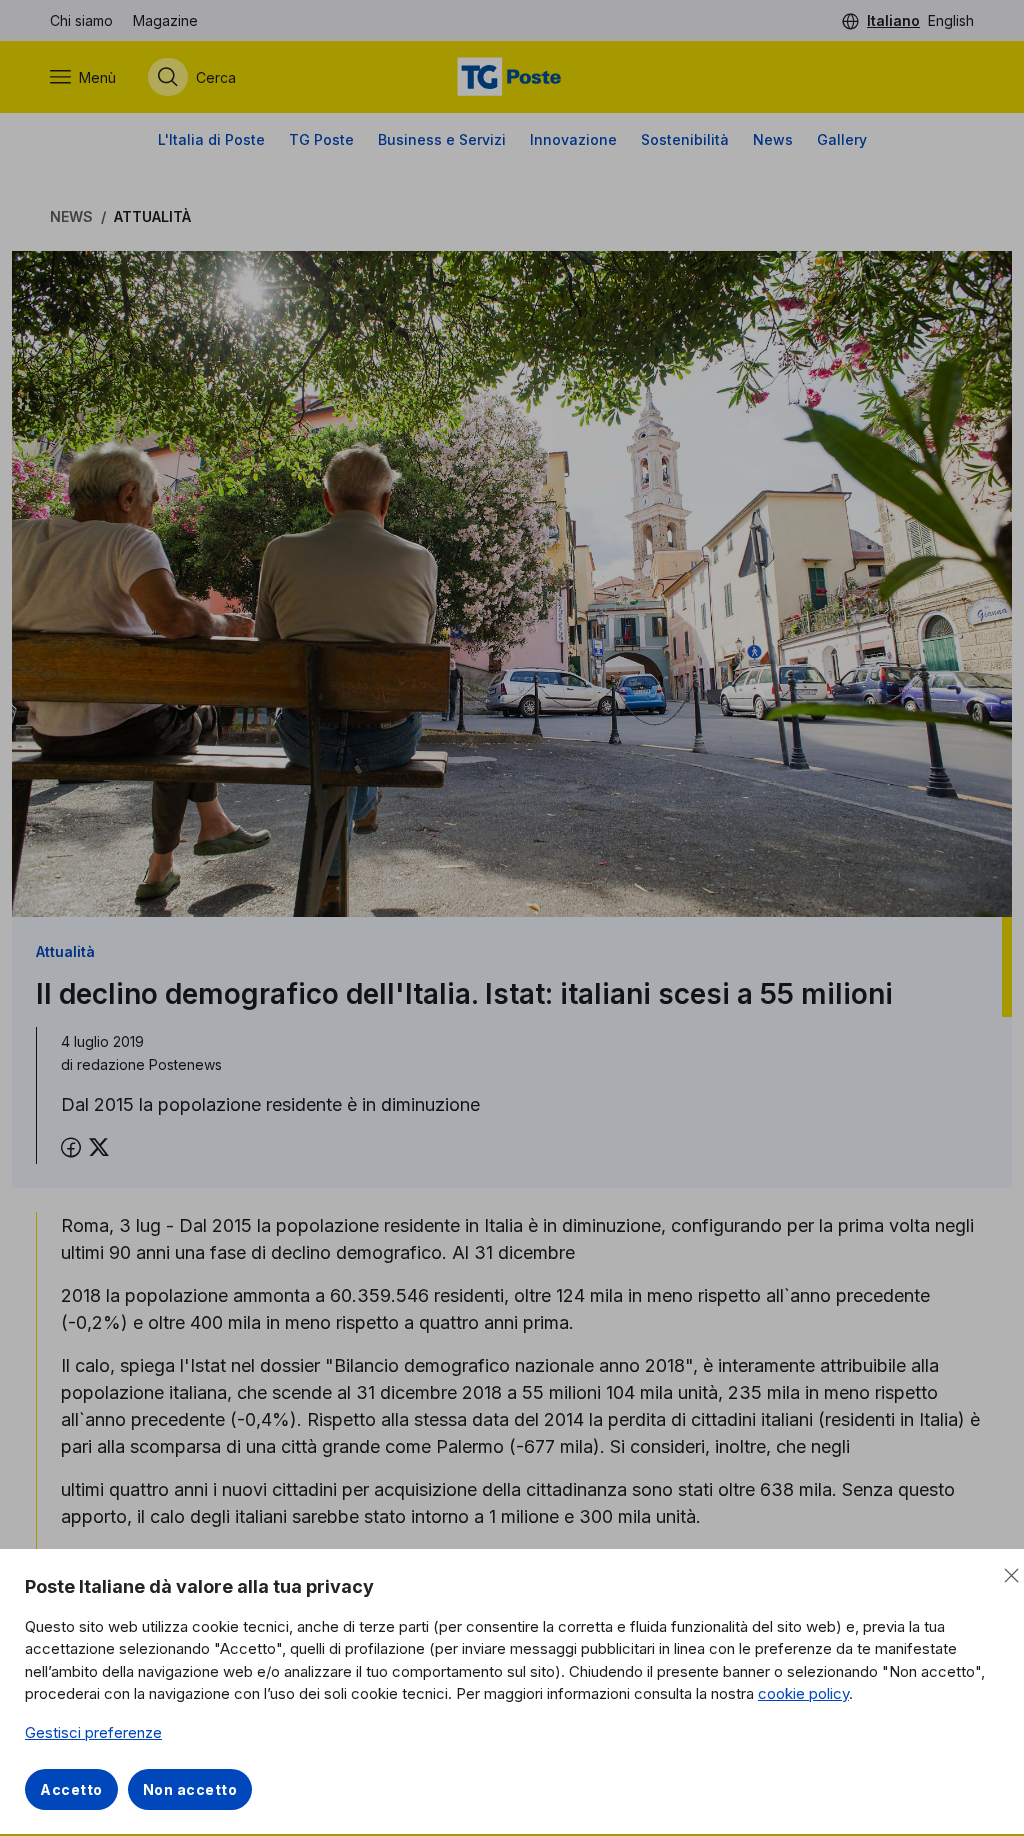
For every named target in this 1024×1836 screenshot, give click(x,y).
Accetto (71, 1789)
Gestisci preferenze (93, 1732)
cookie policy (803, 1693)
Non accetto (190, 1789)
